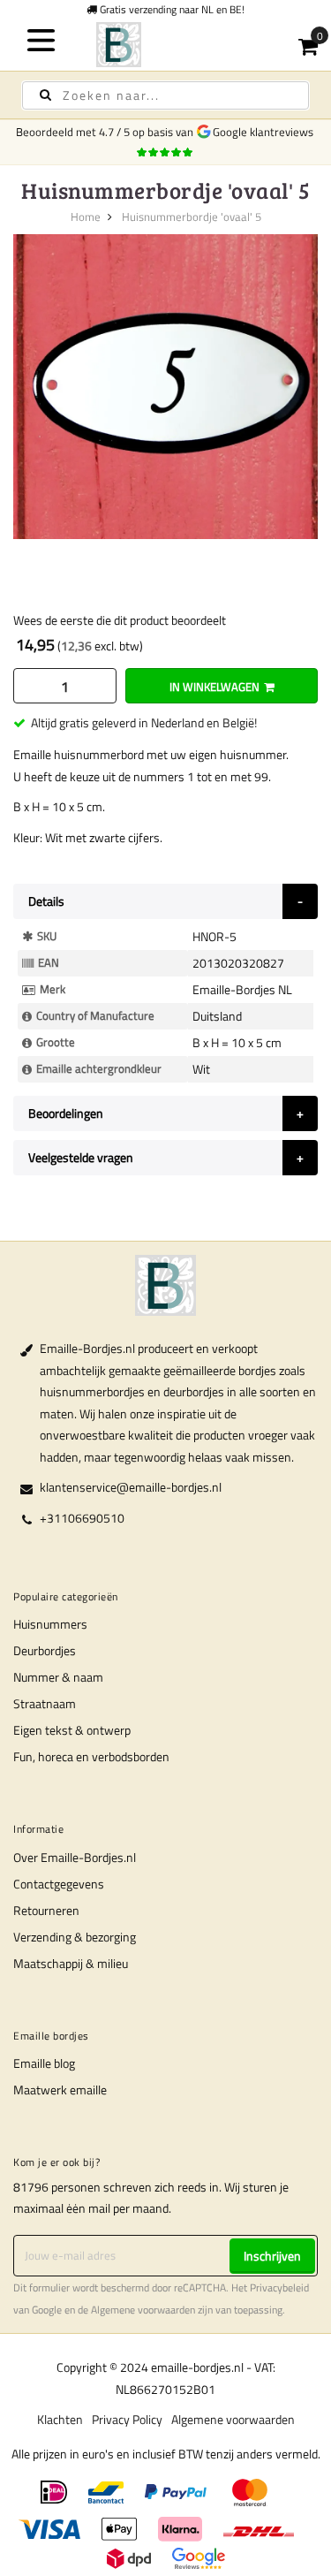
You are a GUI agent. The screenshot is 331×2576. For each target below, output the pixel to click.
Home (86, 217)
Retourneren (46, 1910)
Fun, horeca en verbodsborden (91, 1756)
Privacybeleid (279, 2288)
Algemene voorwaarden (143, 2310)
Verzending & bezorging (75, 1937)
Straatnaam (45, 1703)
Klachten (60, 2419)
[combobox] (165, 95)
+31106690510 (82, 1518)
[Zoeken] (45, 95)
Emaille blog (44, 2063)
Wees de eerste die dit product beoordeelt (120, 620)
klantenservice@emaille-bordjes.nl (131, 1487)
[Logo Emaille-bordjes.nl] (166, 45)
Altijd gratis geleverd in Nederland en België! (144, 722)
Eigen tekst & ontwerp (72, 1730)
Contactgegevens (59, 1884)
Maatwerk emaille (60, 2090)
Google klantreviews (266, 132)
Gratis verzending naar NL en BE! (171, 9)
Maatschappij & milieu (71, 1963)
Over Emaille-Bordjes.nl (75, 1857)
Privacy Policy (127, 2419)
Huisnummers (50, 1624)
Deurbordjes (45, 1650)
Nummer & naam (58, 1677)
